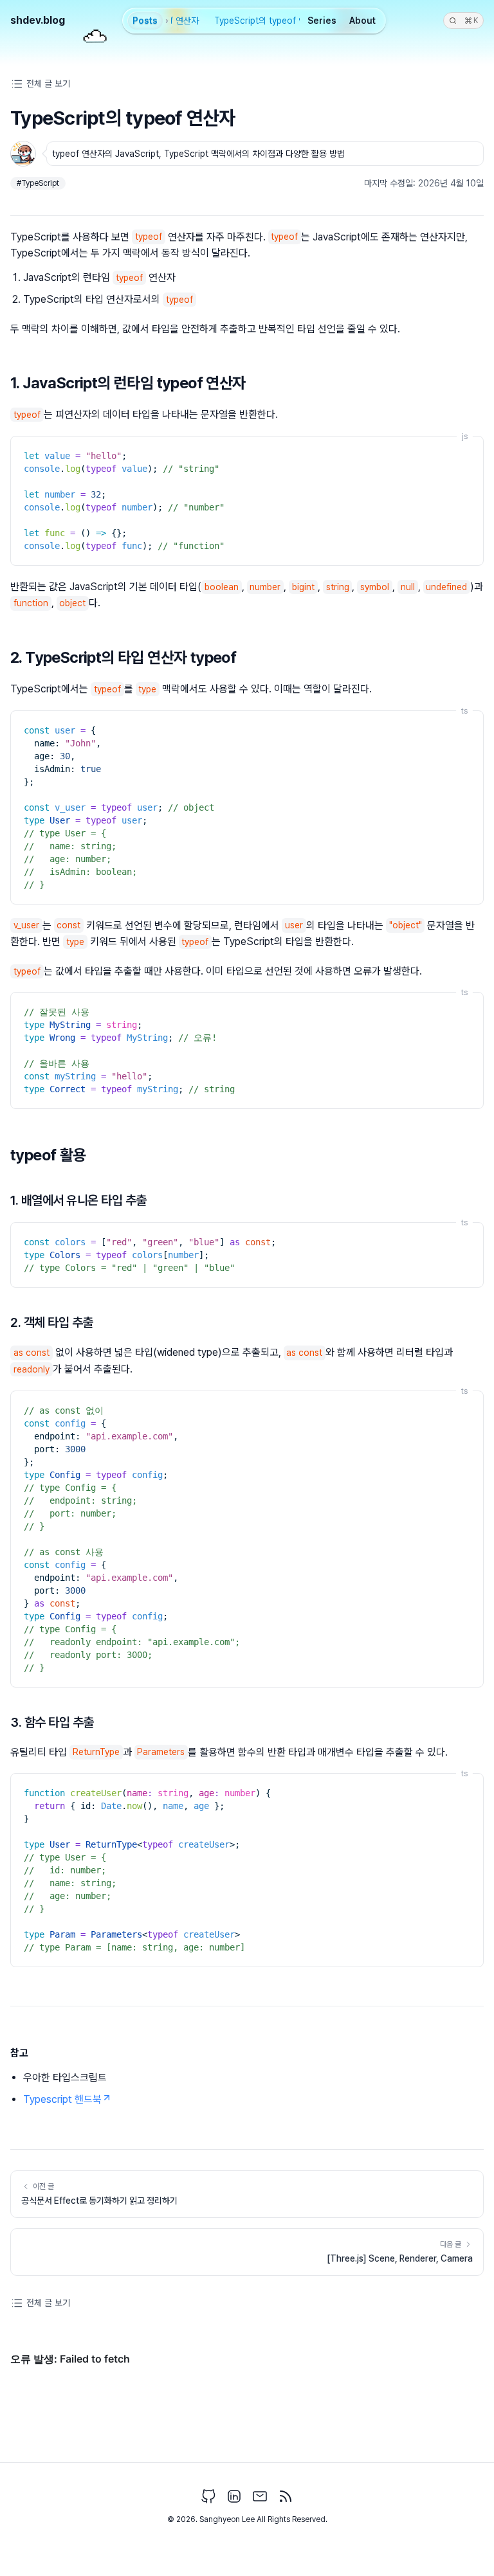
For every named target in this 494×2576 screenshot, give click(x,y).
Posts (145, 21)
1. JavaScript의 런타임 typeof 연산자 (128, 383)
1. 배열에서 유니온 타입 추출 (78, 1200)
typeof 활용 (48, 1155)
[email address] (260, 2496)
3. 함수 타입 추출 (52, 1722)
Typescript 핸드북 (62, 2099)
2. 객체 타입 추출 (52, 1322)
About (362, 21)
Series (322, 21)
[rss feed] (286, 2496)
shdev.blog (38, 20)
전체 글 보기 (48, 84)
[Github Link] (208, 2496)
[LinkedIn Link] (234, 2496)
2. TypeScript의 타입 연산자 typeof (123, 657)
